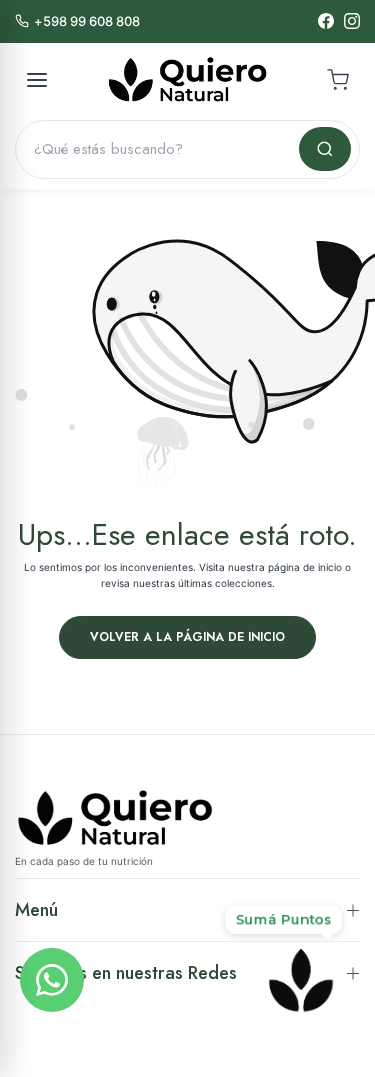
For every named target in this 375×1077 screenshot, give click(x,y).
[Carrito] (338, 80)
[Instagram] (352, 21)
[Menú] (37, 80)
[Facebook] (326, 21)
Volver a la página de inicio (187, 637)
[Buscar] (325, 149)
